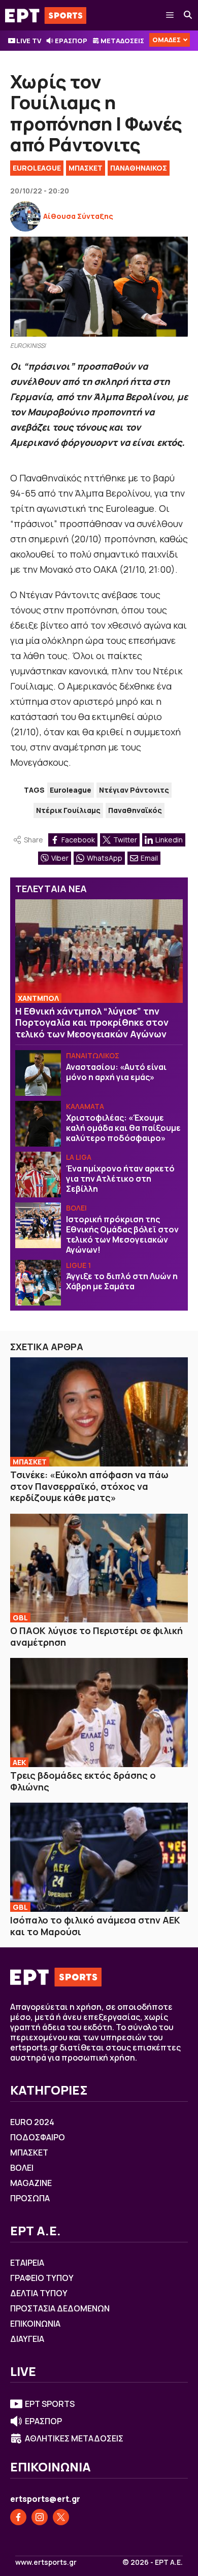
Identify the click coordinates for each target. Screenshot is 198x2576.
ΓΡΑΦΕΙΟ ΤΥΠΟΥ (42, 2278)
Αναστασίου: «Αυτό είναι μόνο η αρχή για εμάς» (116, 1072)
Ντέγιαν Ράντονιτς (134, 790)
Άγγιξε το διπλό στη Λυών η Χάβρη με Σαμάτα (122, 1281)
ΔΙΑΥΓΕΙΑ (27, 2339)
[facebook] (18, 2517)
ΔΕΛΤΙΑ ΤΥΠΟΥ (39, 2293)
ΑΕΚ (19, 1762)
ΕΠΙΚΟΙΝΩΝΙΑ (35, 2324)
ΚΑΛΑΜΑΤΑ (85, 1106)
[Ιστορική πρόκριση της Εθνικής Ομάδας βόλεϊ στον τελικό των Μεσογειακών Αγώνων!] (38, 1225)
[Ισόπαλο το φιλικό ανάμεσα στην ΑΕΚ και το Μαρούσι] (99, 1857)
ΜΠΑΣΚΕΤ (86, 168)
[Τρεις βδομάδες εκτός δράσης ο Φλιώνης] (99, 1713)
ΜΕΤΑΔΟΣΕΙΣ (122, 41)
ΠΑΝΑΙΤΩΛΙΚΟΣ (93, 1055)
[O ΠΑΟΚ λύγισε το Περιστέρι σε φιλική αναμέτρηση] (99, 1568)
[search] (188, 15)
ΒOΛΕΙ (76, 1208)
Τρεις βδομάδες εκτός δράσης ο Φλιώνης (83, 1781)
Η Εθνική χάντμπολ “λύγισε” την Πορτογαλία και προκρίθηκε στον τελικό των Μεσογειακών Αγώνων (92, 1022)
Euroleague (71, 790)
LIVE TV (29, 41)
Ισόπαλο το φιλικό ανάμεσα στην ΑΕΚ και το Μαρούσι (95, 1926)
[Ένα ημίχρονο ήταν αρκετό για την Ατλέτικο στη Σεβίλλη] (38, 1175)
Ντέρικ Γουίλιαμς (68, 810)
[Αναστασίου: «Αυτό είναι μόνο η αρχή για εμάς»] (38, 1073)
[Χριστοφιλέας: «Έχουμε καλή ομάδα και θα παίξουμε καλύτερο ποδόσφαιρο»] (38, 1124)
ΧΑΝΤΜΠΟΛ (38, 998)
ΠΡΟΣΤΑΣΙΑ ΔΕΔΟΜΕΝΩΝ (60, 2308)
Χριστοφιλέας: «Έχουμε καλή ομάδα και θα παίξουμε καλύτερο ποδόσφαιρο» (123, 1128)
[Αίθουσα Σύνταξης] (25, 216)
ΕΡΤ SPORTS (50, 2404)
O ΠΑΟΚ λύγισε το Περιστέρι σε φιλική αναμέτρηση (96, 1636)
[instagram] (40, 2517)
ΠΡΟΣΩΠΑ (30, 2198)
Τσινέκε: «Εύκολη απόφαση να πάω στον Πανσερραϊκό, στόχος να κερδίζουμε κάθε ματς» (89, 1486)
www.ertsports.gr (46, 2562)
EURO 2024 (32, 2122)
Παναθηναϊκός (135, 810)
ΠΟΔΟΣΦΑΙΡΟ (38, 2137)
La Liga (79, 1157)
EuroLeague (37, 168)
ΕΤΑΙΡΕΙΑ (27, 2263)
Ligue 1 (78, 1265)
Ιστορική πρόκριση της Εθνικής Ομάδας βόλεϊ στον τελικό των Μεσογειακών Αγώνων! (122, 1234)
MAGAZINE (31, 2183)
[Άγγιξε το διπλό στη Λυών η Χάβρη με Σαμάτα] (38, 1283)
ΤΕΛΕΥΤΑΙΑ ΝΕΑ (51, 889)
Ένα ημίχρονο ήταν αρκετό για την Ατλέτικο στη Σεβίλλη (120, 1179)
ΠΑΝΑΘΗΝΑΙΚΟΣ (139, 168)
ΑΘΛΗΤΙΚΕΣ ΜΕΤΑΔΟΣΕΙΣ (74, 2438)
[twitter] (61, 2517)
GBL (20, 1618)
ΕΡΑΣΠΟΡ (71, 41)
